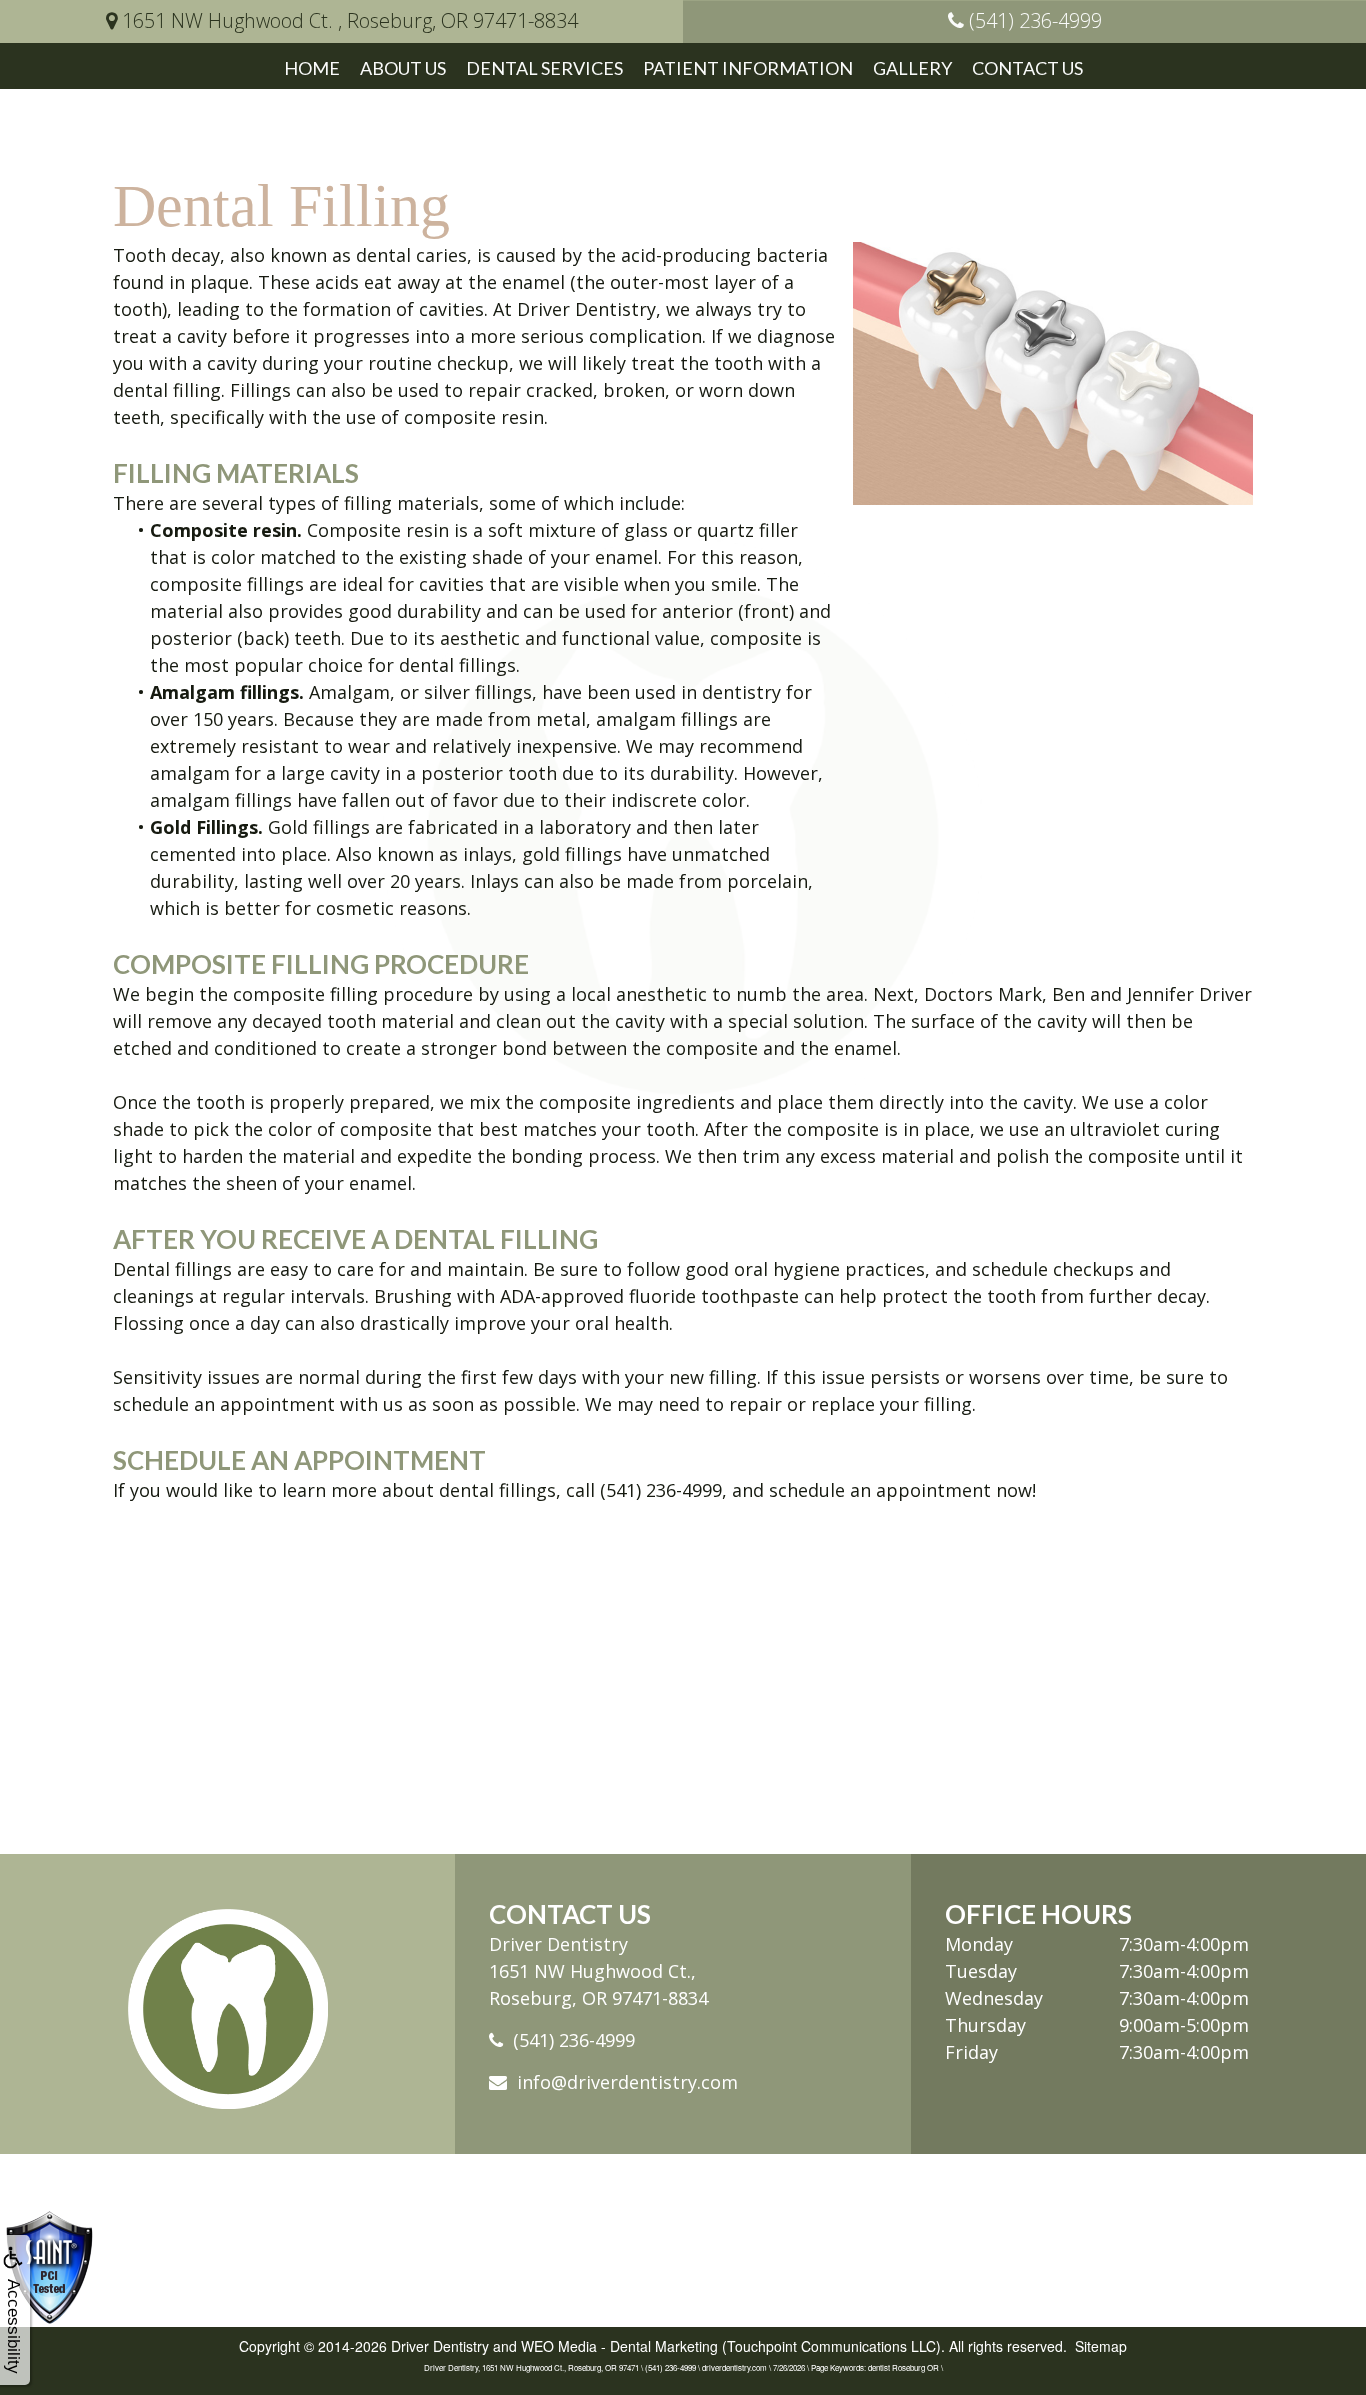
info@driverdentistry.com (627, 2082)
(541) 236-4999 (574, 2040)
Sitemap (1101, 2346)
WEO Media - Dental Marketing (619, 2346)
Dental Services (544, 68)
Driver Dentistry (440, 2346)
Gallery (912, 68)
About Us (403, 68)
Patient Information (748, 68)
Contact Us (1027, 68)
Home (312, 68)
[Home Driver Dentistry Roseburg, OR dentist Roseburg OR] (227, 2009)
